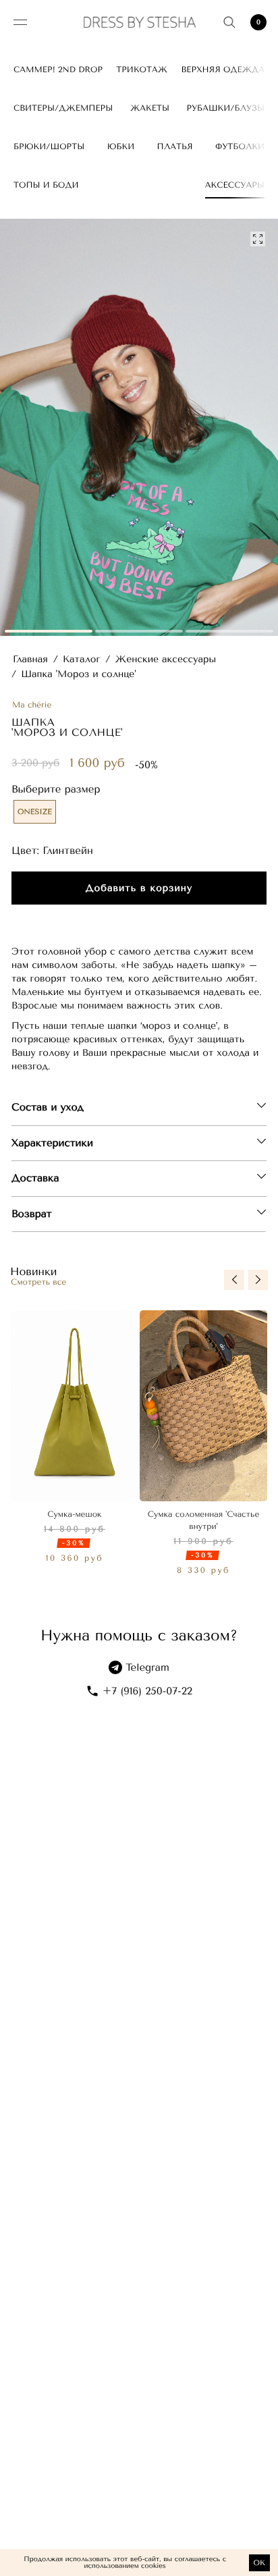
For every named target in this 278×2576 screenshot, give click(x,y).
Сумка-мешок (74, 1514)
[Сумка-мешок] (75, 1406)
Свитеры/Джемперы (63, 108)
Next (258, 1280)
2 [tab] (139, 631)
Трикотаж (142, 70)
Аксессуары (235, 185)
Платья (175, 146)
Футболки (240, 146)
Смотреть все (38, 1282)
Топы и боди (46, 185)
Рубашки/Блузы (225, 108)
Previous (234, 1280)
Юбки (121, 146)
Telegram (147, 1667)
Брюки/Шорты (49, 146)
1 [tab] (49, 631)
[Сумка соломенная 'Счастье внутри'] (203, 1406)
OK (259, 2563)
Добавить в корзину (139, 888)
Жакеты (150, 108)
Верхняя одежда (223, 70)
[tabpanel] (139, 427)
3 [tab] (229, 631)
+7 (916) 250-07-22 (147, 1691)
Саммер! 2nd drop (58, 70)
